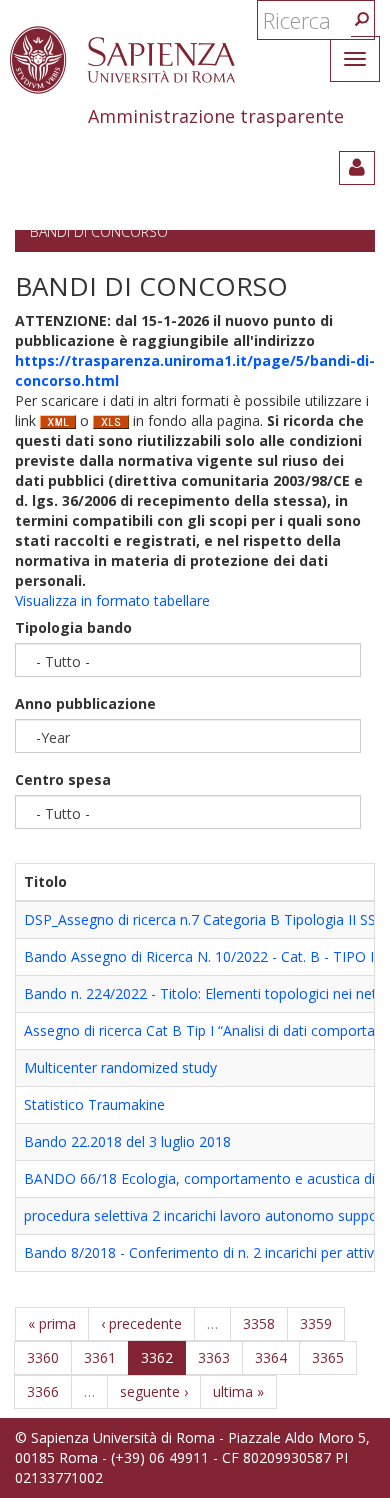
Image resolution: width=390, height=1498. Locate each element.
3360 (43, 1357)
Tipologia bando (73, 627)
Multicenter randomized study (120, 1067)
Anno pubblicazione (85, 703)
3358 (259, 1323)
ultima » (238, 1391)
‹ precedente (141, 1323)
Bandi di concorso (99, 231)
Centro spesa (63, 779)
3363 (214, 1357)
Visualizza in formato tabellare (112, 600)
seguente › (154, 1391)
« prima (52, 1323)
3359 (316, 1323)
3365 (328, 1357)
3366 (43, 1391)
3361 (100, 1357)
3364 (271, 1357)
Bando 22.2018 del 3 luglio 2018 (127, 1141)
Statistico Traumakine (94, 1104)
